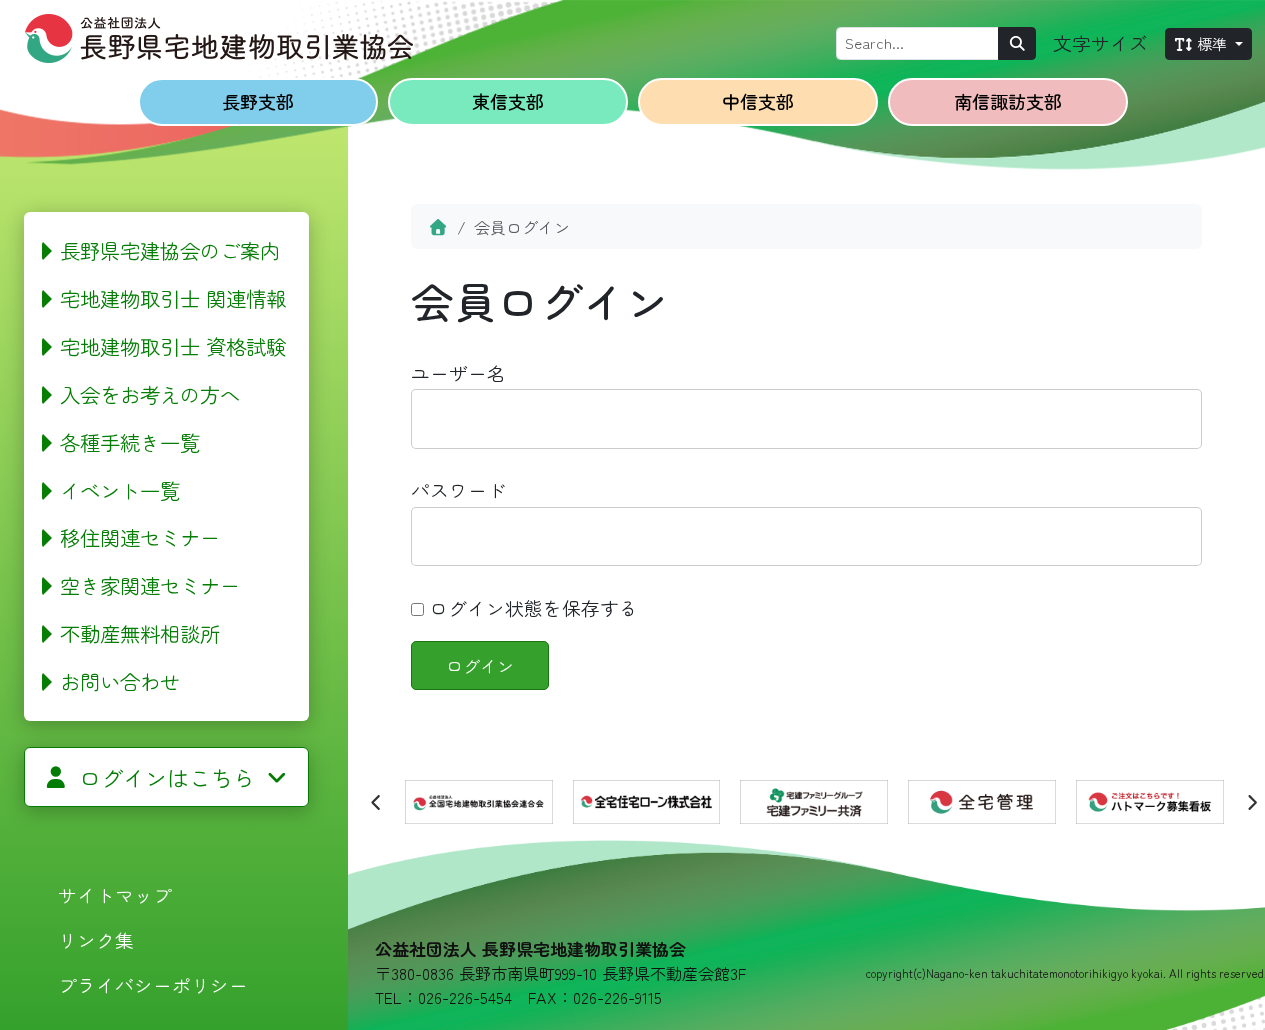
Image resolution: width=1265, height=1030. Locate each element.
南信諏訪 (1008, 101)
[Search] (1017, 43)
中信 (758, 101)
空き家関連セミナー (150, 585)
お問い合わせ (120, 681)
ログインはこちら (167, 777)
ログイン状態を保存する (531, 607)
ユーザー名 (458, 372)
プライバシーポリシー (153, 984)
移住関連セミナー (140, 537)
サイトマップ (115, 894)
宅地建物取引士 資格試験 (173, 346)
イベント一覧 (120, 490)
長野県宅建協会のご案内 (170, 250)
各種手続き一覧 (130, 442)
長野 (258, 101)
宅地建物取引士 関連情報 (173, 298)
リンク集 (96, 939)
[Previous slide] (377, 802)
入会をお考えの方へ (150, 394)
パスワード (458, 489)
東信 (508, 101)
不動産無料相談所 (140, 633)
